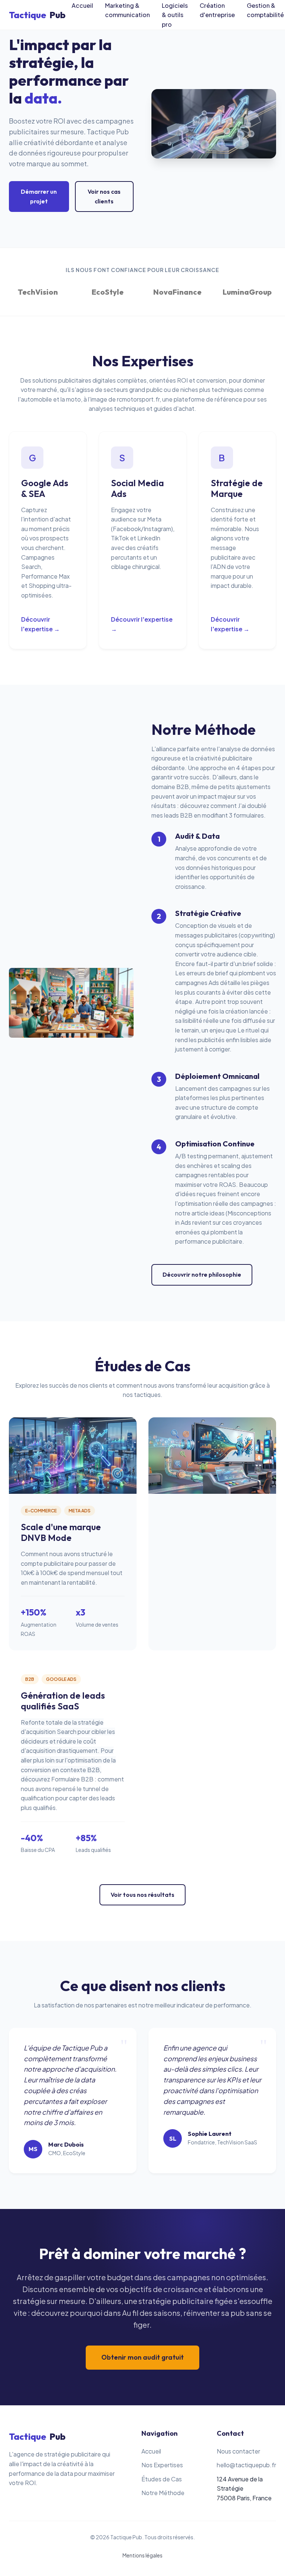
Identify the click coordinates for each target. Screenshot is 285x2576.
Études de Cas (162, 2479)
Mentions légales (142, 2555)
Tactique (37, 15)
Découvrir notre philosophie (202, 1274)
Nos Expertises (162, 2465)
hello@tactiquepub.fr (246, 2465)
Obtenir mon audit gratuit (142, 2357)
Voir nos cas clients (104, 196)
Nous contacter (238, 2451)
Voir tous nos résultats (142, 1895)
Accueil (151, 2451)
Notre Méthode (163, 2493)
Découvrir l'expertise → (40, 624)
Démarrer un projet (39, 196)
